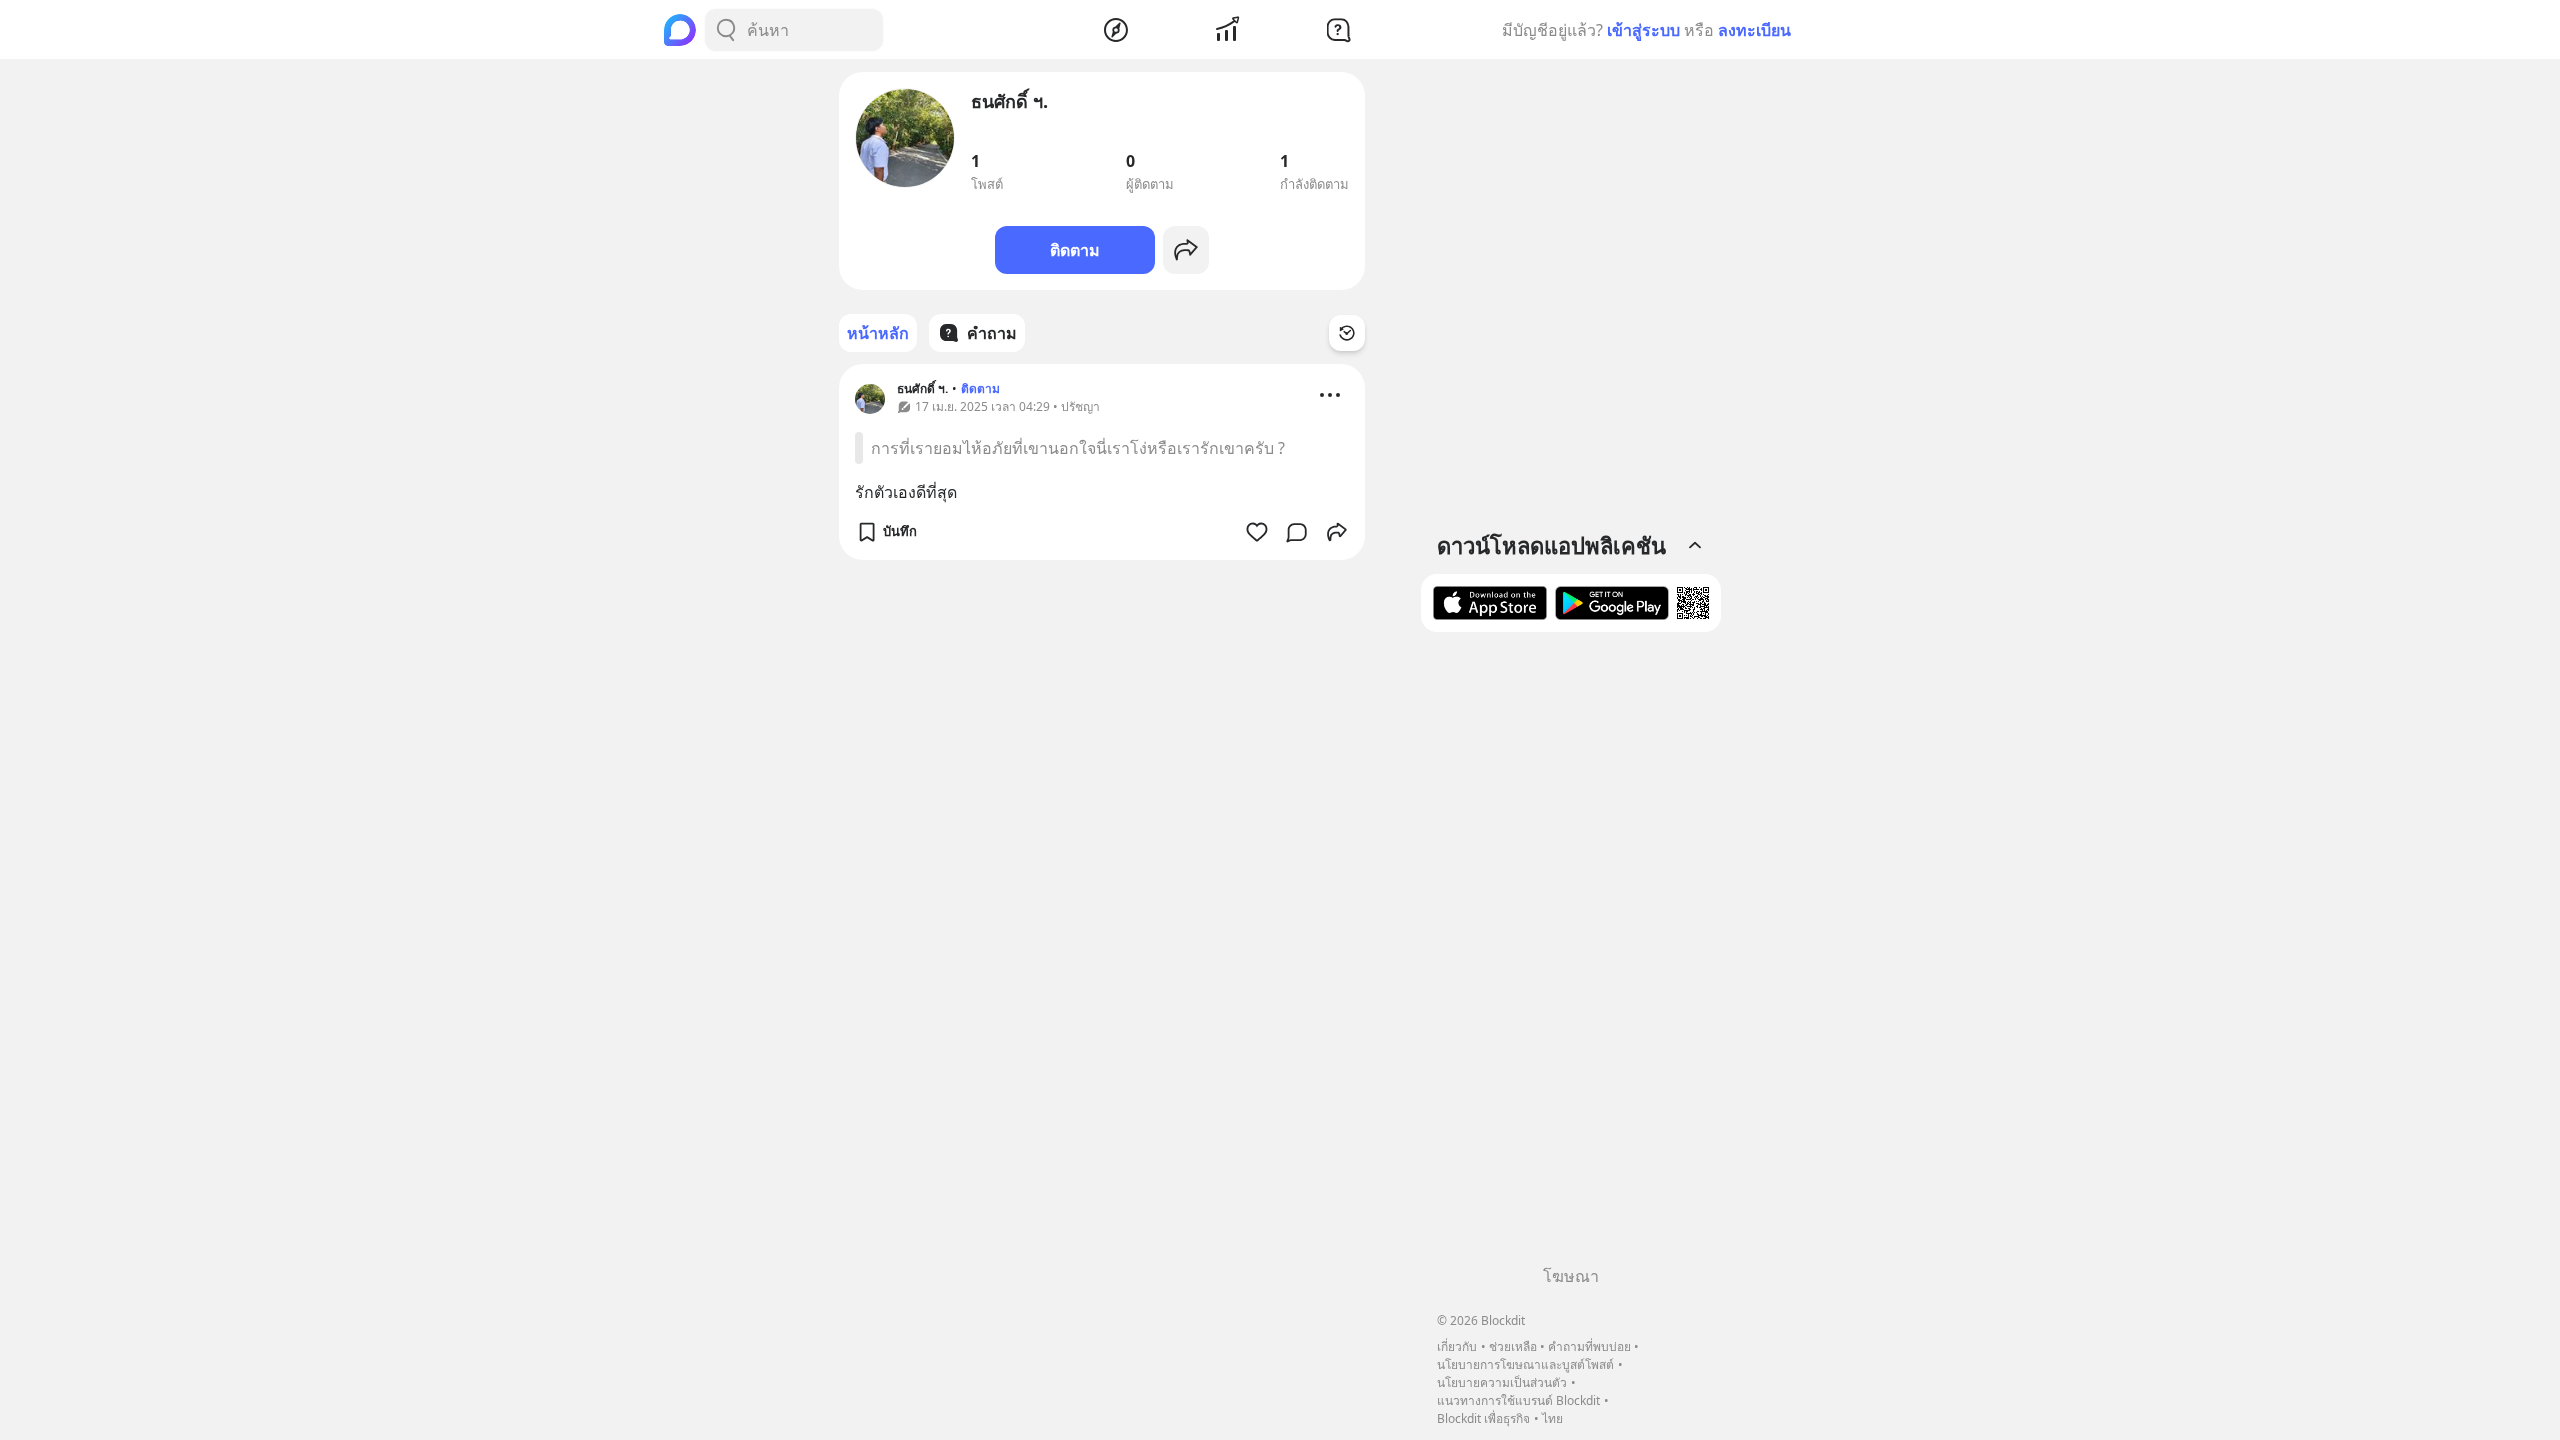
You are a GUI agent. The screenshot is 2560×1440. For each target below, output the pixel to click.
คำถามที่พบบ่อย (1589, 1346)
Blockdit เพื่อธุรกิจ (1483, 1418)
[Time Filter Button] (1347, 333)
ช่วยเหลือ (1513, 1346)
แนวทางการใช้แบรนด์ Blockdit (1518, 1400)
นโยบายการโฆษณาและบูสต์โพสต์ (1525, 1364)
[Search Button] (726, 30)
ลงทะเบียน (1754, 30)
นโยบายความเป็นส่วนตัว (1502, 1382)
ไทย (1552, 1418)
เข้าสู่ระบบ (1643, 30)
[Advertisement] (1571, 956)
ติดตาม (1075, 250)
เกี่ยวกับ (1457, 1346)
